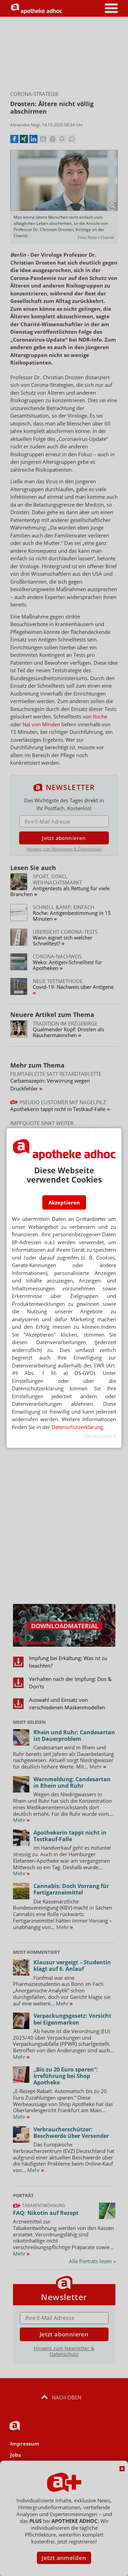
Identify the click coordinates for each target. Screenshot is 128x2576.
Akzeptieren (64, 1202)
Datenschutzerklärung (77, 1427)
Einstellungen (100, 1436)
